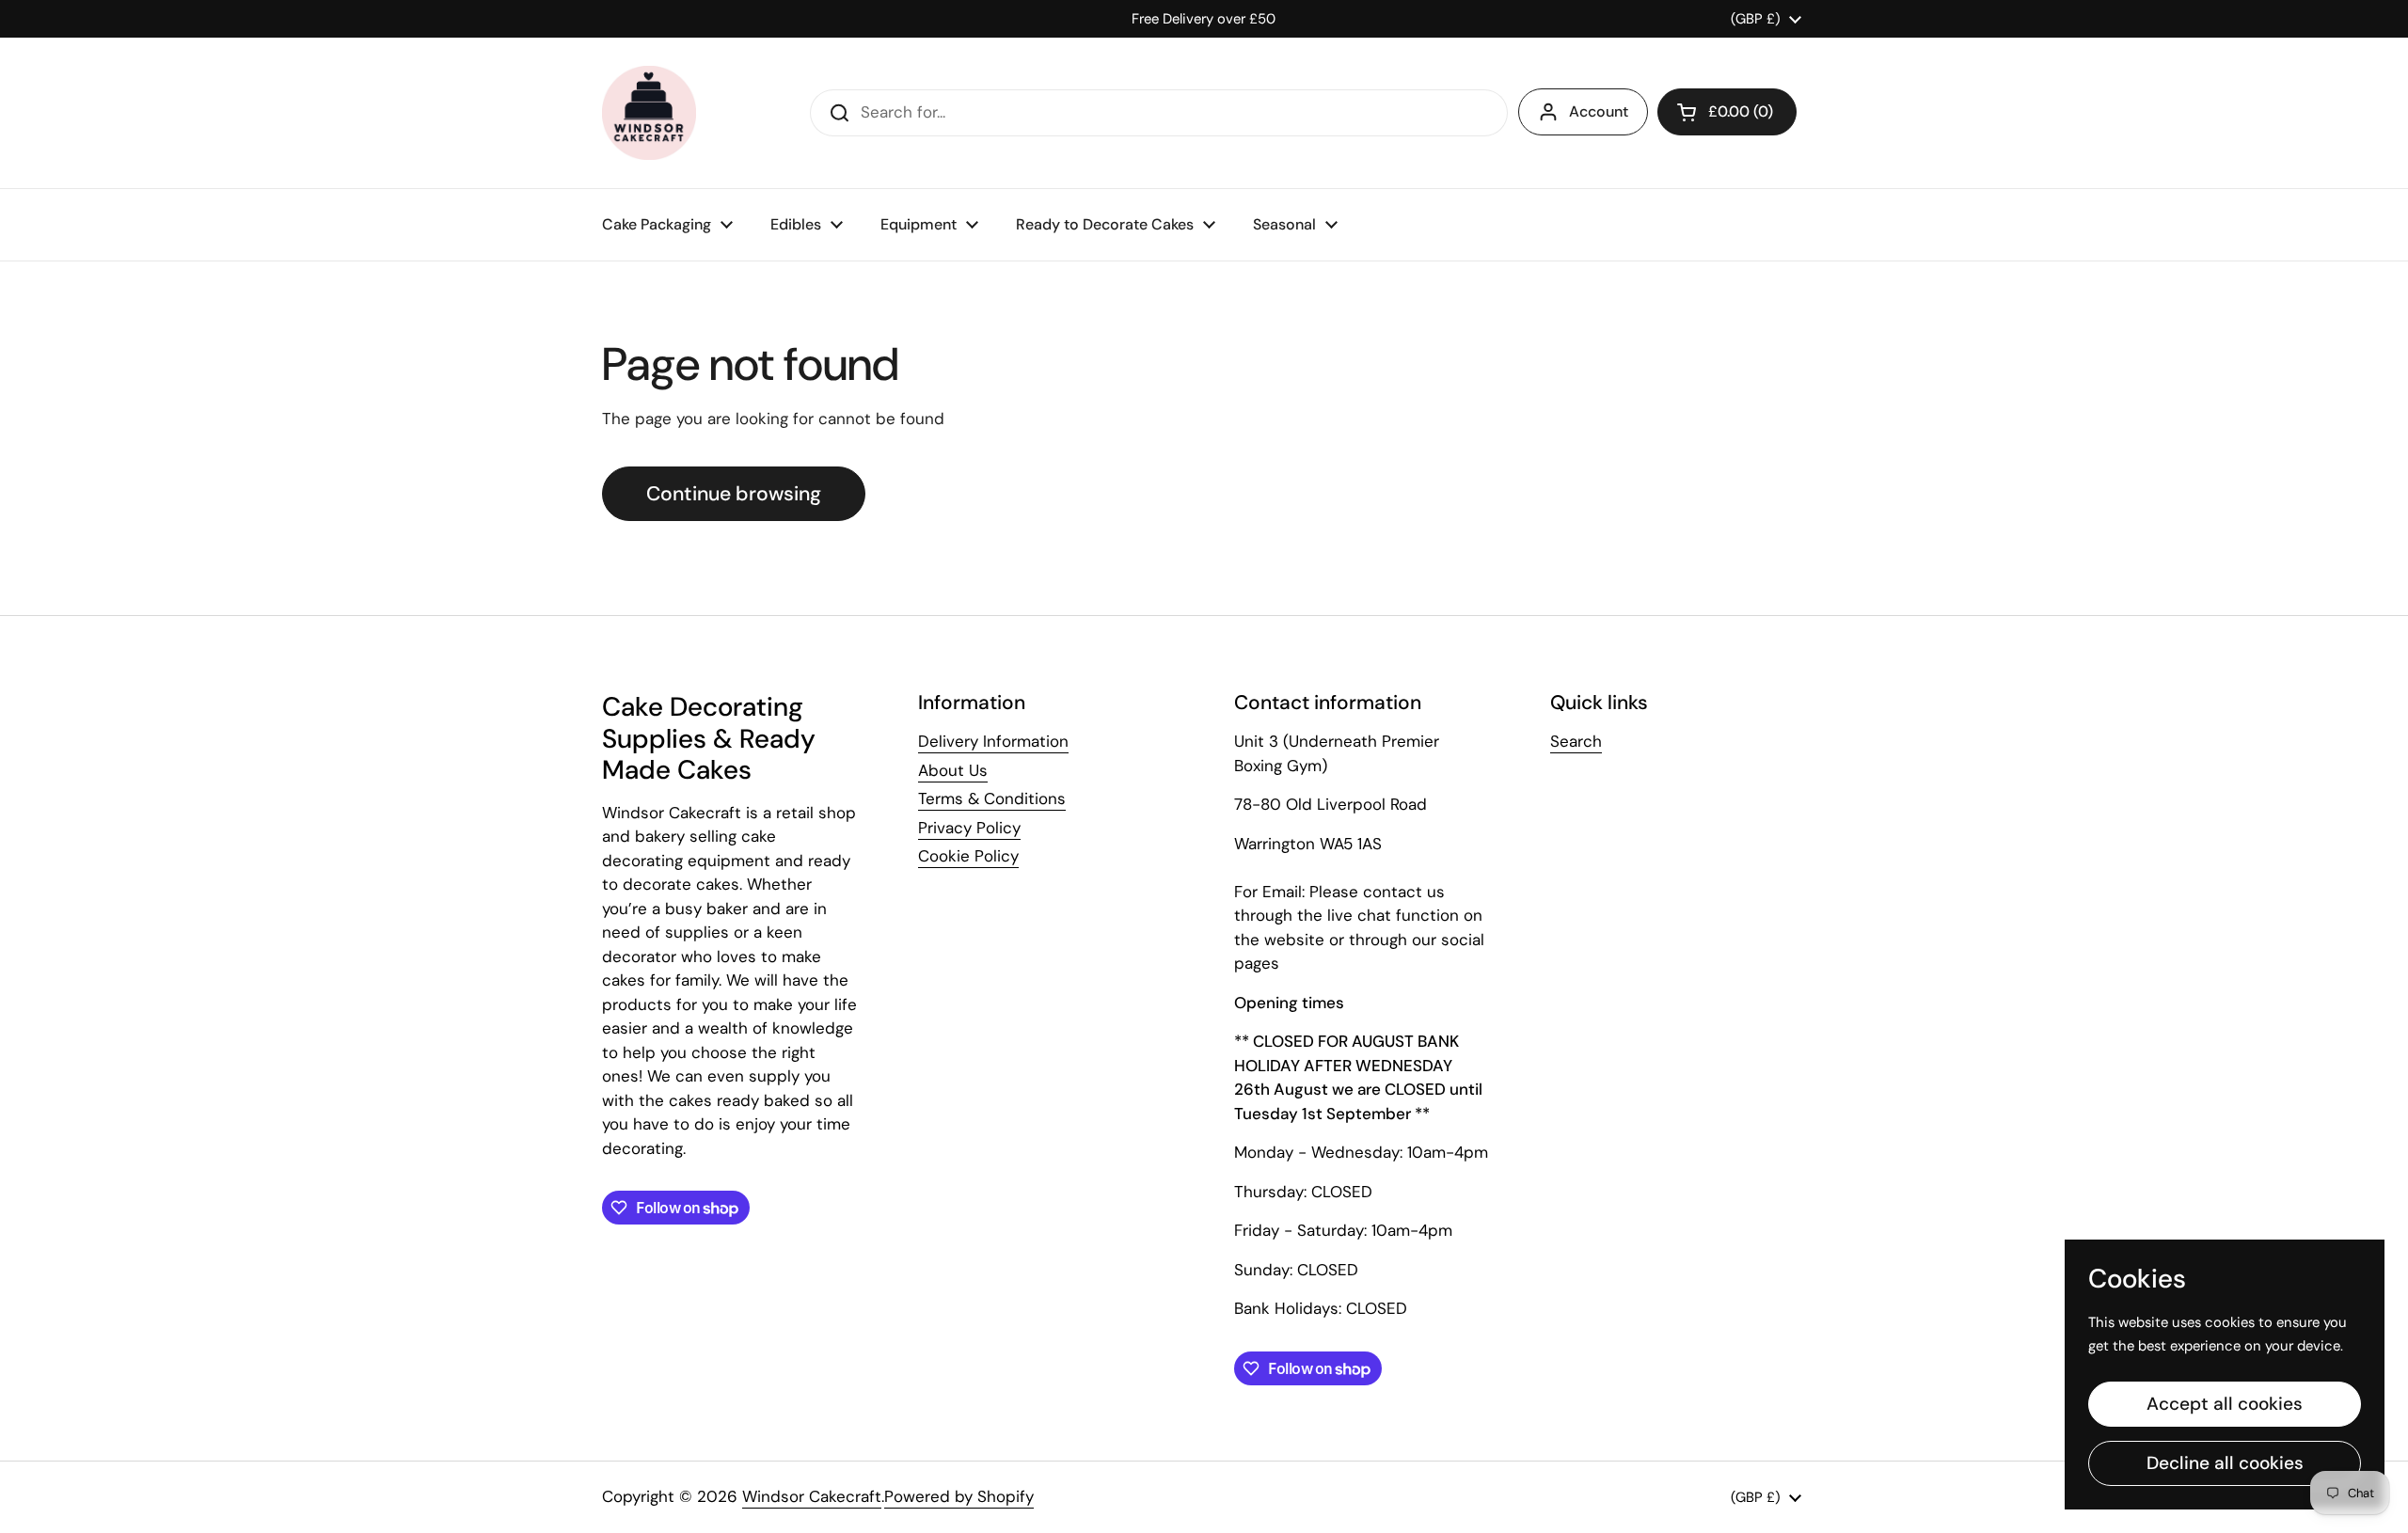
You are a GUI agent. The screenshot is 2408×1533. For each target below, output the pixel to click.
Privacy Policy (969, 828)
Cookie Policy (968, 856)
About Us (953, 770)
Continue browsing (734, 494)
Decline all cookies (2225, 1463)
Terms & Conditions (992, 798)
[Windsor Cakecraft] (649, 113)
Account (1599, 111)
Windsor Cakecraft (812, 1496)
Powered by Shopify (959, 1496)
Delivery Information (993, 741)
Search (1576, 741)
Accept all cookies (2225, 1404)
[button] (1727, 112)
